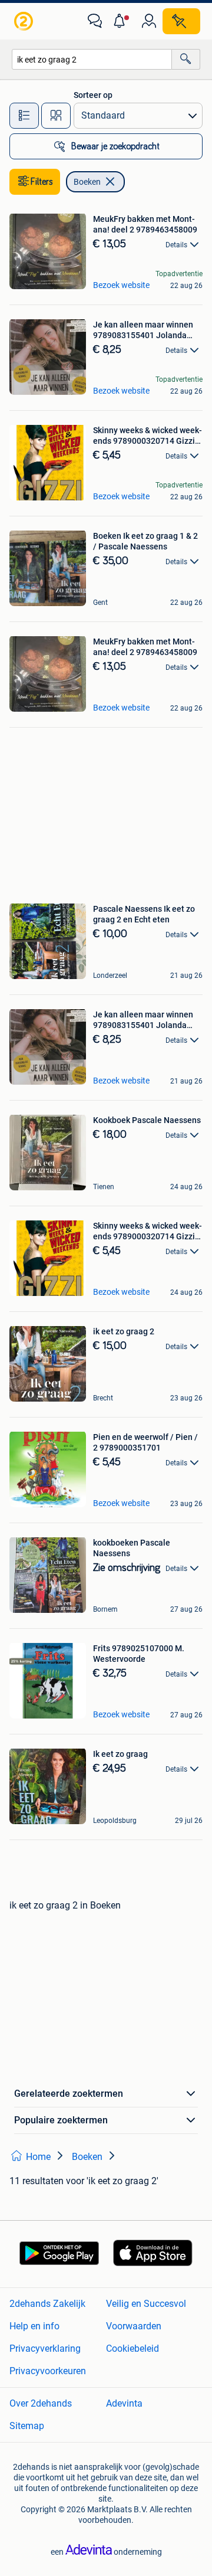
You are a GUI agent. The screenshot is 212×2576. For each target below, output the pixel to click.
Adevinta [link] (124, 2403)
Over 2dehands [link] (41, 2403)
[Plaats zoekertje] (181, 21)
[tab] (24, 116)
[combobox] (92, 59)
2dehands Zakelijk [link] (47, 2304)
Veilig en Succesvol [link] (146, 2304)
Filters (42, 182)
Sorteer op (93, 95)
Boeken (87, 182)
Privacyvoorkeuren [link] (48, 2371)
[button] (122, 21)
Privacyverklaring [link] (45, 2348)
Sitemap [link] (27, 2426)
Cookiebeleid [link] (132, 2348)
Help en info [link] (34, 2326)
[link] (25, 21)
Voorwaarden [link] (134, 2326)
